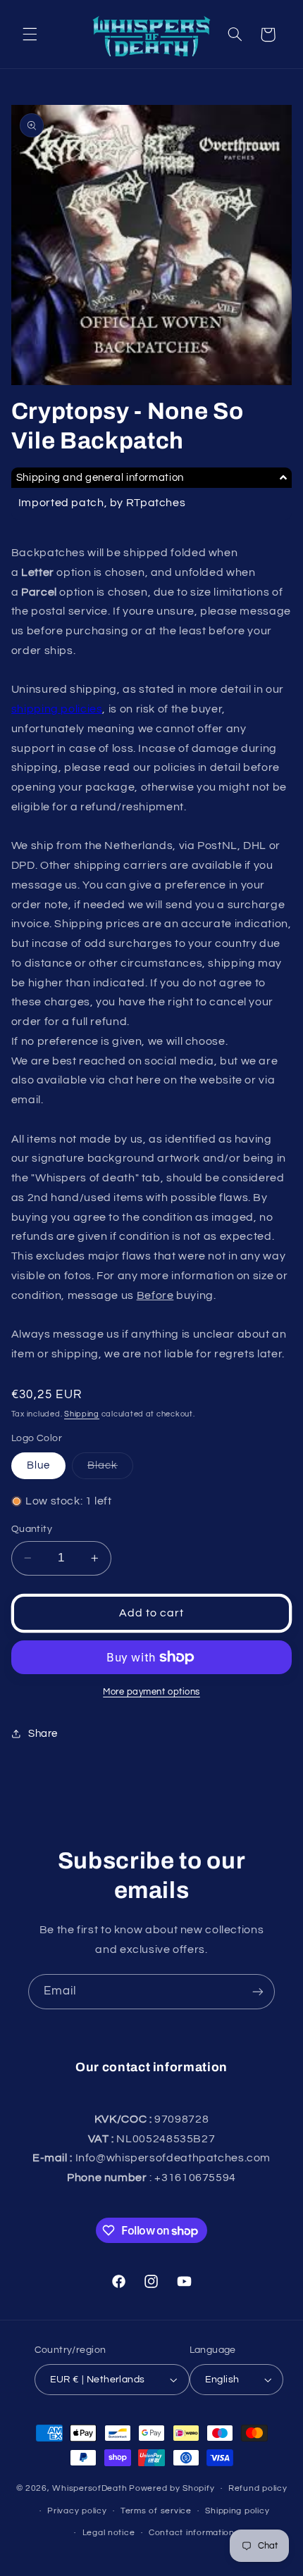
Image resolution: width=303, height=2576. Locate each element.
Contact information (192, 2533)
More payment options (151, 1692)
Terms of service (156, 2511)
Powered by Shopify (172, 2488)
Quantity (32, 1529)
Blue (38, 1465)
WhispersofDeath (89, 2488)
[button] (30, 34)
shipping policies (57, 709)
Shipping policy (237, 2511)
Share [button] (43, 1734)
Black (110, 1469)
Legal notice (109, 2533)
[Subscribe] (258, 1991)
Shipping (82, 1414)
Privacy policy (77, 2511)
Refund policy (258, 2488)
